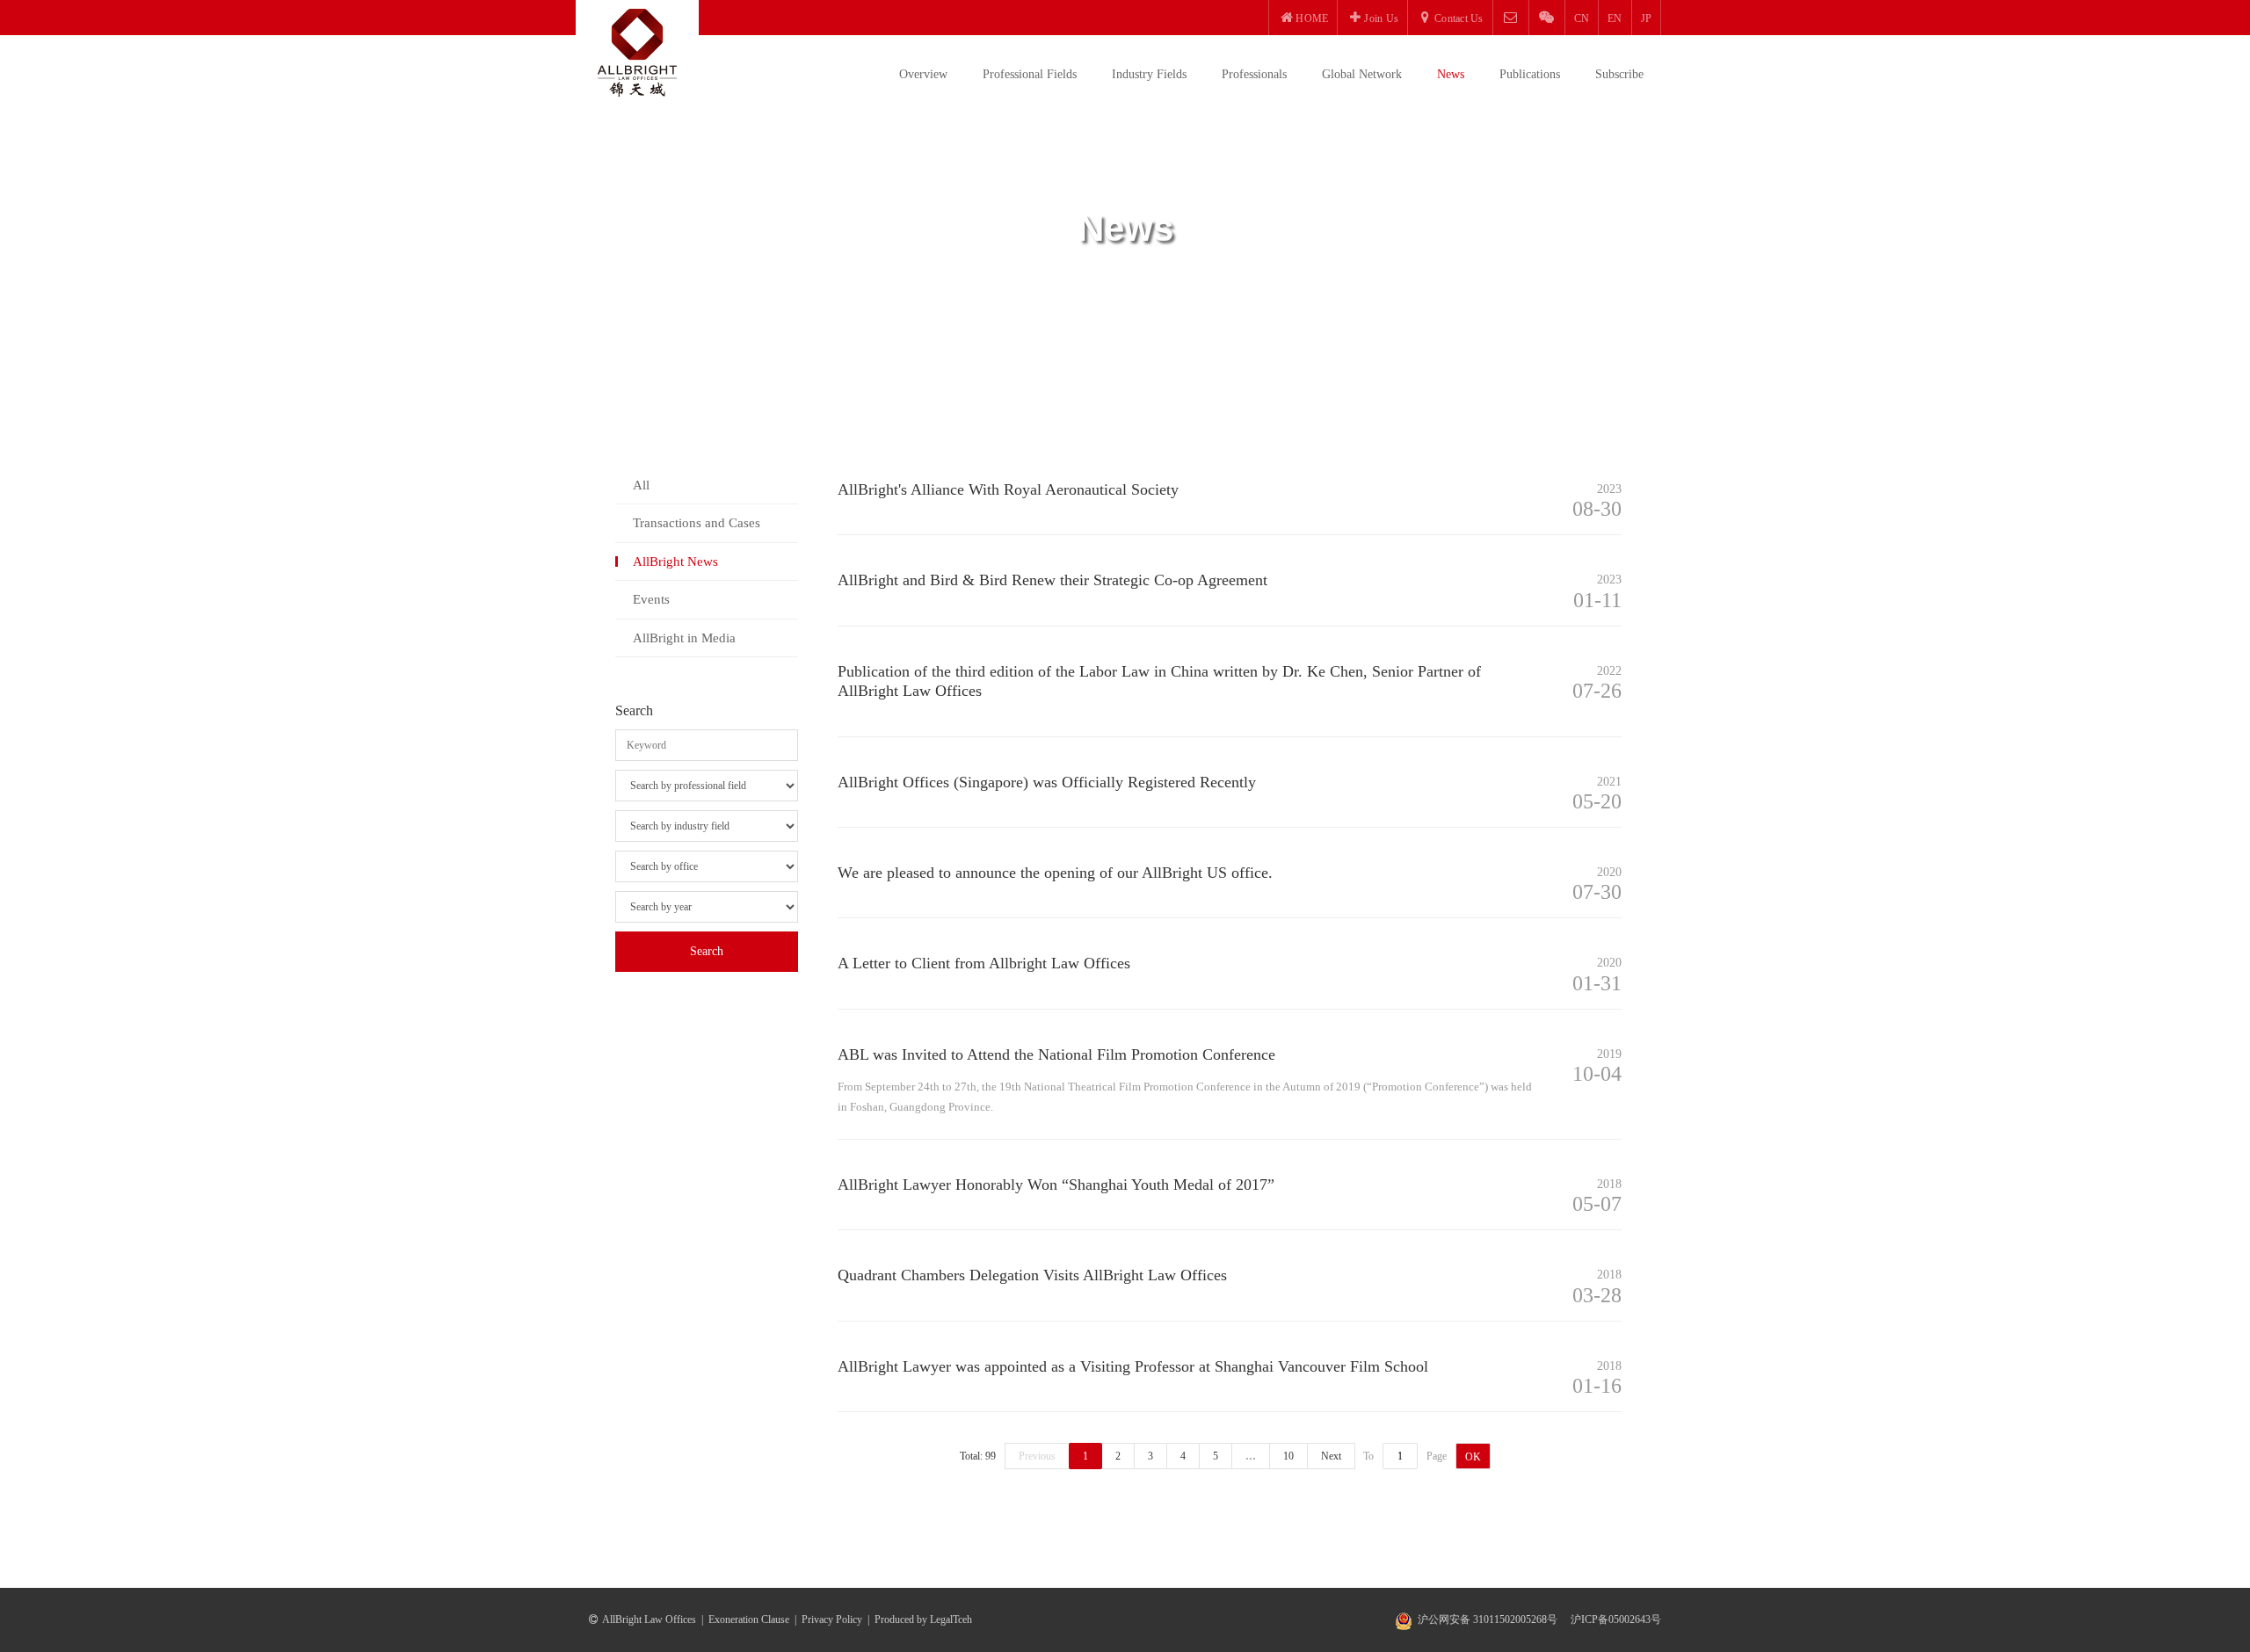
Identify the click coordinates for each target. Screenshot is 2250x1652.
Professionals (1254, 74)
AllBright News (675, 562)
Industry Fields (1149, 74)
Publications (1530, 74)
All (641, 485)
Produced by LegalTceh (923, 1619)
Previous (1037, 1456)
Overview (923, 74)
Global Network (1362, 74)
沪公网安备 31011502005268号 (1488, 1619)
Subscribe (1619, 74)
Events (651, 599)
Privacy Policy (832, 1619)
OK (1473, 1457)
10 (1288, 1456)
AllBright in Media (684, 638)
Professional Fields (1030, 74)
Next (1331, 1456)
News (1451, 74)
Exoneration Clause (749, 1619)
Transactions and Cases (697, 523)
